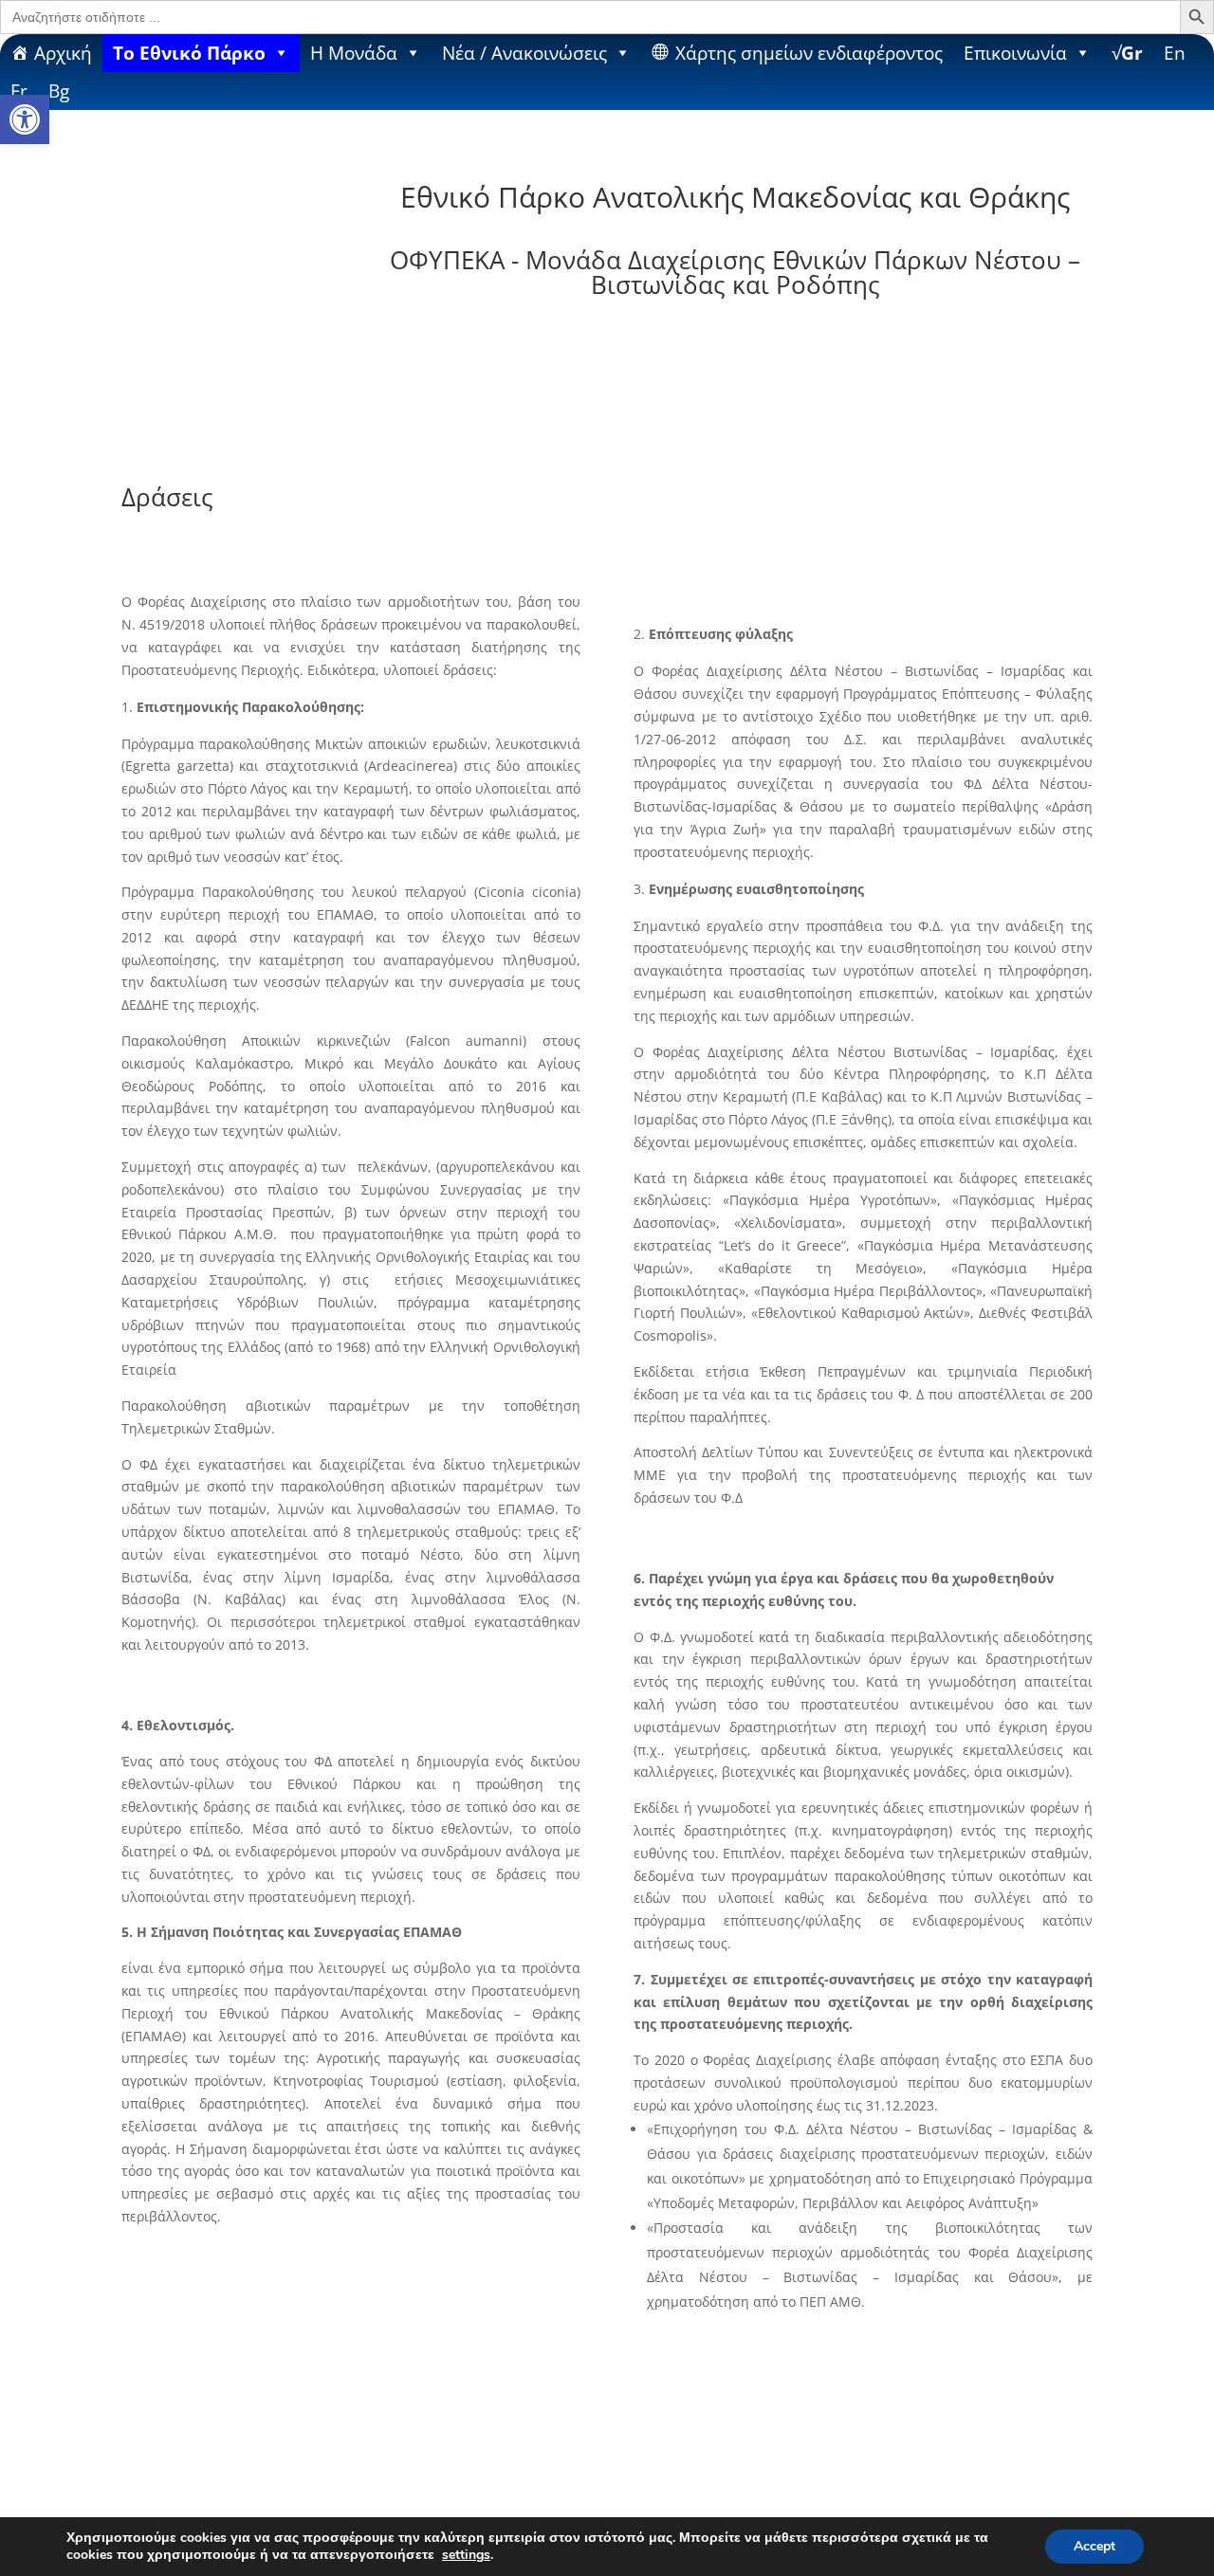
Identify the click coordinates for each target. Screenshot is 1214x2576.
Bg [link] (59, 91)
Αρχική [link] (63, 53)
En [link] (1175, 53)
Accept (1094, 2546)
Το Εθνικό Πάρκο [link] (189, 53)
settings (466, 2555)
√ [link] (1127, 53)
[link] (25, 119)
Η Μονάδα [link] (354, 53)
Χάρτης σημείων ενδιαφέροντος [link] (809, 53)
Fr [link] (19, 91)
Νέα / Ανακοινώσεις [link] (524, 53)
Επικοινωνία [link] (1015, 53)
